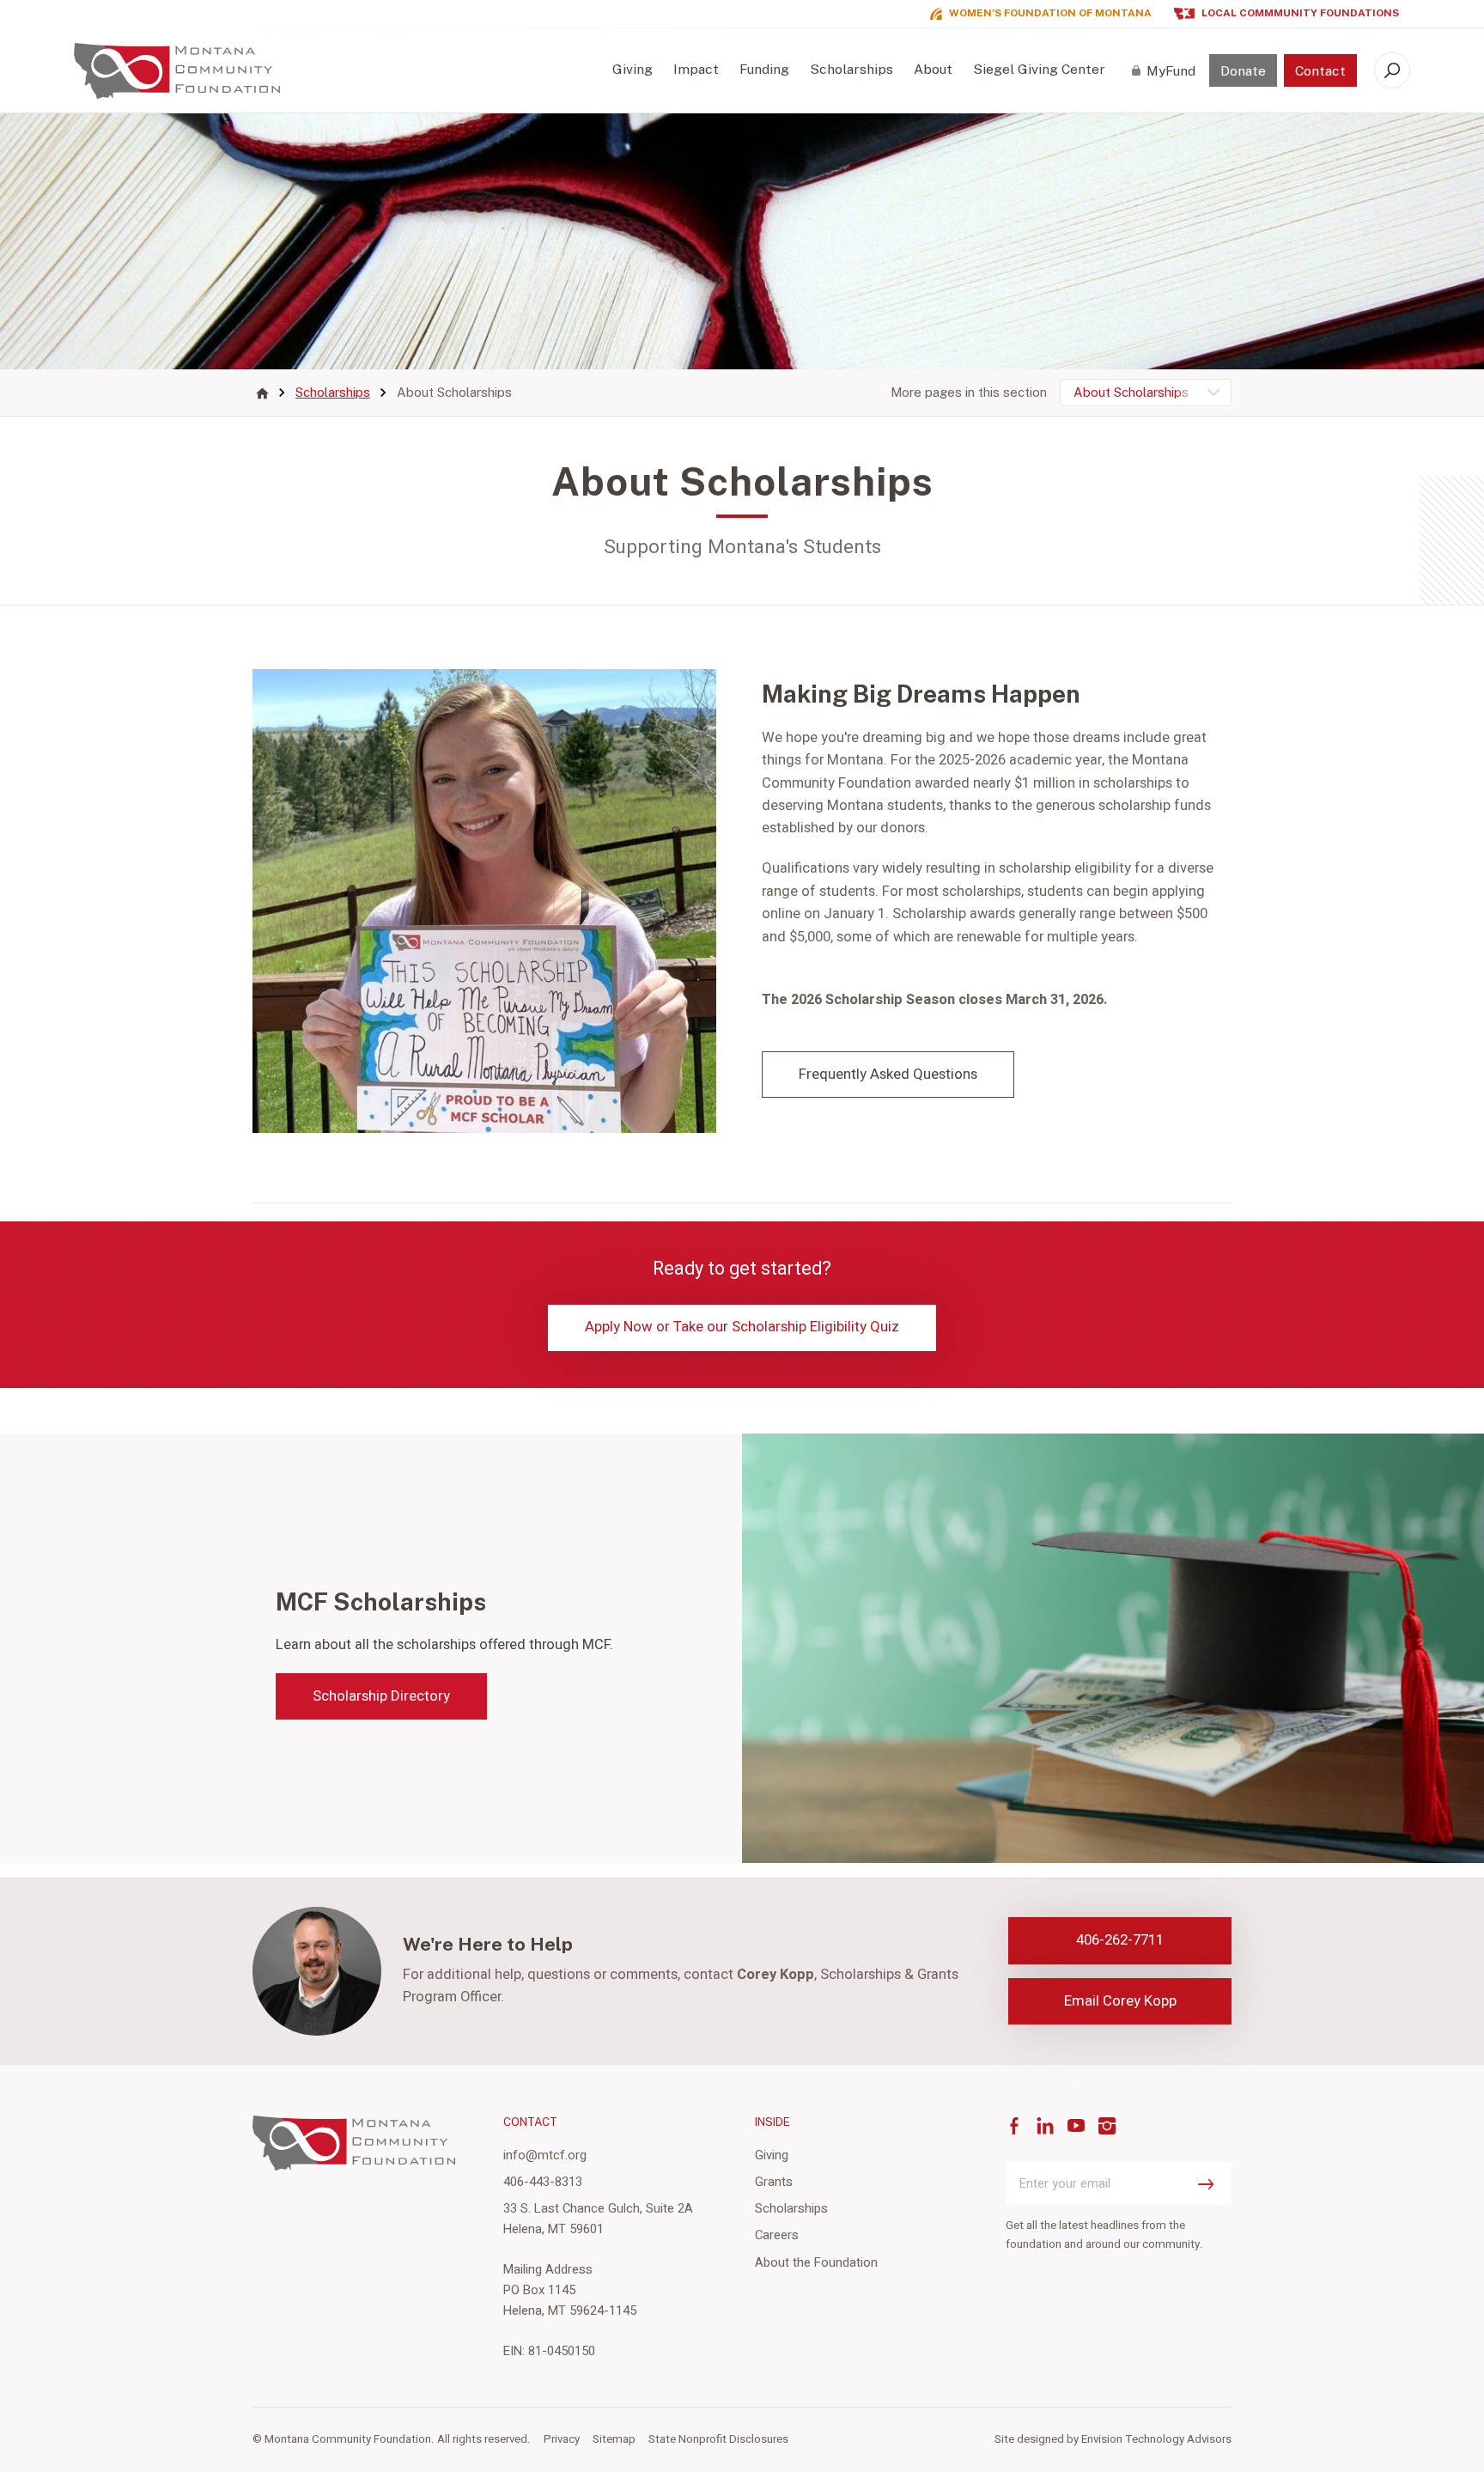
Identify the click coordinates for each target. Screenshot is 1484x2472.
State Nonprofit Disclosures (718, 2439)
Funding (764, 69)
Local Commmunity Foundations (1300, 13)
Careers (777, 2235)
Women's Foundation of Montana (1050, 13)
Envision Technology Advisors (1156, 2439)
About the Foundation (816, 2262)
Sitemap (614, 2439)
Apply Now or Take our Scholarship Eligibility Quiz (742, 1327)
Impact (696, 69)
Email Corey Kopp (1120, 2001)
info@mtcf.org (545, 2155)
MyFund (1171, 71)
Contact (1320, 71)
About (933, 69)
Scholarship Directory (381, 1696)
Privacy (562, 2439)
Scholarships (851, 69)
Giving (633, 69)
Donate (1243, 71)
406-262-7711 (1120, 1940)
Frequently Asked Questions (888, 1074)
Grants (774, 2182)
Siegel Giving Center (1039, 69)
